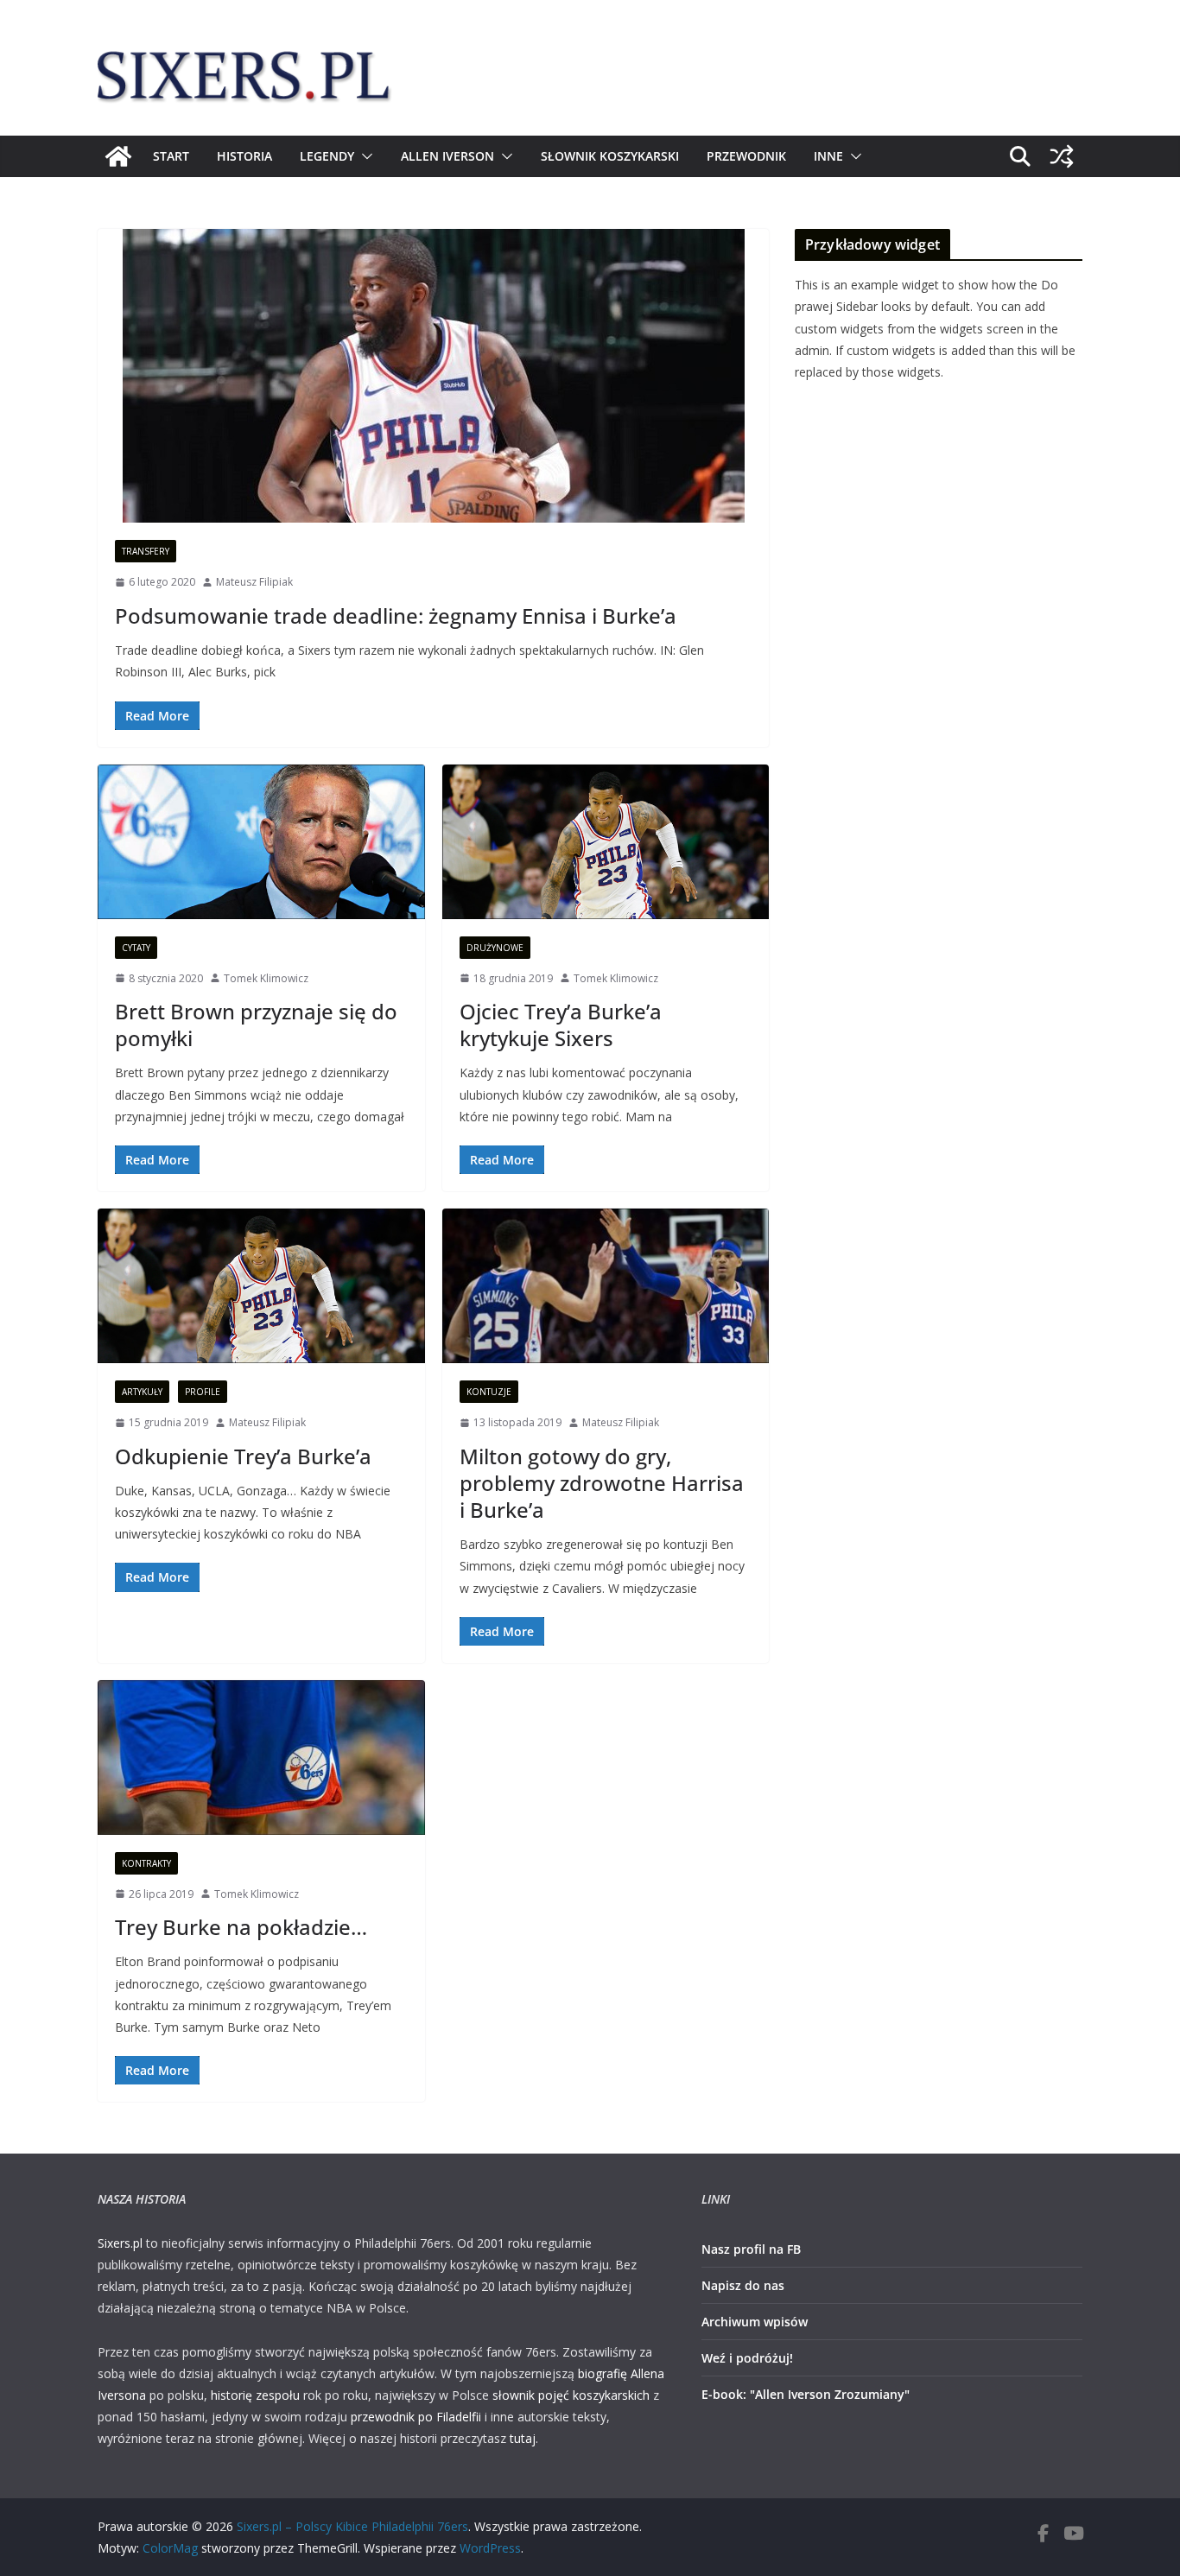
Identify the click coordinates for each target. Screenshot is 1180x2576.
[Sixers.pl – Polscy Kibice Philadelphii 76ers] (118, 156)
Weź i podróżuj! (747, 2358)
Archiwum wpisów (755, 2322)
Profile (203, 1392)
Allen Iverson (447, 156)
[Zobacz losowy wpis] (1062, 156)
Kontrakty (146, 1863)
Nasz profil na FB (751, 2249)
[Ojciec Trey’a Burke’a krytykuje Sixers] (606, 842)
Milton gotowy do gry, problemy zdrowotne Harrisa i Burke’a (602, 1483)
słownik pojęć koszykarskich (571, 2395)
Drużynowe (495, 948)
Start (171, 156)
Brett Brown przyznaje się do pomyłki (256, 1025)
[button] (364, 156)
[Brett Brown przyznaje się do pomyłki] (261, 842)
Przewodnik (746, 156)
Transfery (146, 551)
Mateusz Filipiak (254, 582)
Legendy (327, 156)
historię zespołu (255, 2395)
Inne (828, 156)
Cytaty (136, 948)
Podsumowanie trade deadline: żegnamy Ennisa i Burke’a (396, 615)
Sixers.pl (120, 2243)
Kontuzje (489, 1392)
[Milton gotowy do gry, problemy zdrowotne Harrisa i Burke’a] (606, 1286)
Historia (244, 156)
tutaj (523, 2438)
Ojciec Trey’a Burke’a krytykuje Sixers (561, 1025)
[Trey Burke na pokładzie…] (261, 1758)
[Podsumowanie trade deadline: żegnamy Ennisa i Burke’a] (433, 376)
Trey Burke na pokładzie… (241, 1927)
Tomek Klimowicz (266, 978)
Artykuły (142, 1392)
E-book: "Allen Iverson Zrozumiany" (806, 2394)
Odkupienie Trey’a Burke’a (243, 1456)
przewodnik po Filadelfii (416, 2417)
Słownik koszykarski (610, 156)
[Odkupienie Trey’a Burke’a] (261, 1286)
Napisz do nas (743, 2285)
